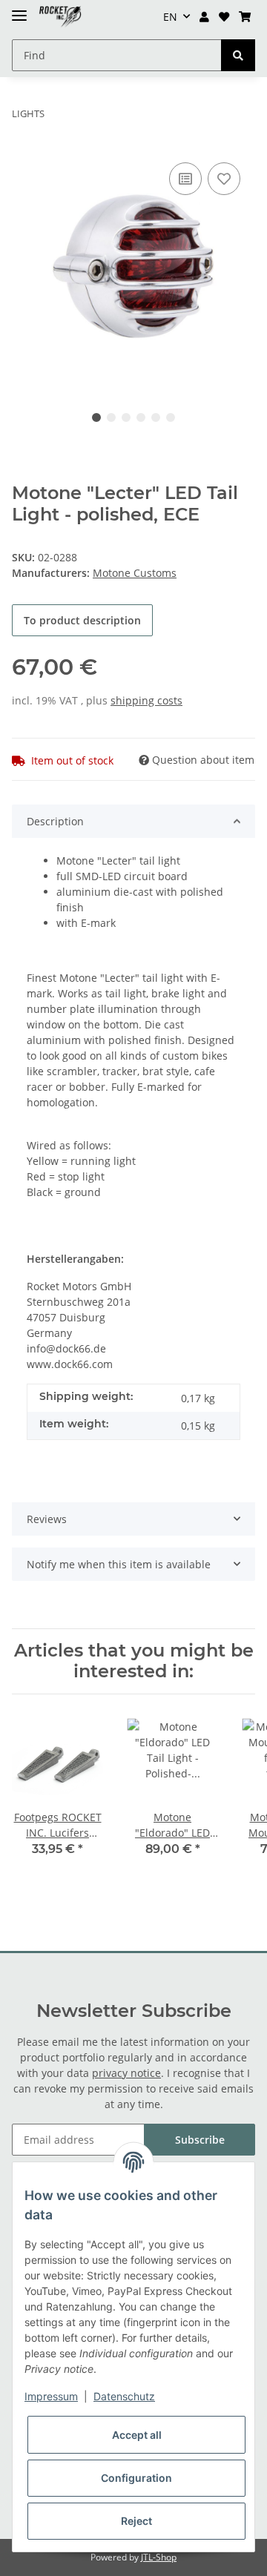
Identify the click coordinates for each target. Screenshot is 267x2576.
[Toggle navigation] (19, 9)
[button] (205, 17)
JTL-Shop (159, 2557)
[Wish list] (224, 17)
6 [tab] (171, 417)
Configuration (136, 2478)
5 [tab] (156, 417)
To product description (82, 620)
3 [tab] (126, 417)
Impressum (51, 2396)
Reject (136, 2521)
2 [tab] (111, 417)
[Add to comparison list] (185, 179)
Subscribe (200, 2140)
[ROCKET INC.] (60, 17)
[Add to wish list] (224, 179)
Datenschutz (124, 2396)
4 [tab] (141, 417)
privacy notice (126, 2073)
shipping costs (146, 700)
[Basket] (244, 17)
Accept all (137, 2435)
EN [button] (170, 17)
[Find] (238, 55)
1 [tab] (96, 417)
